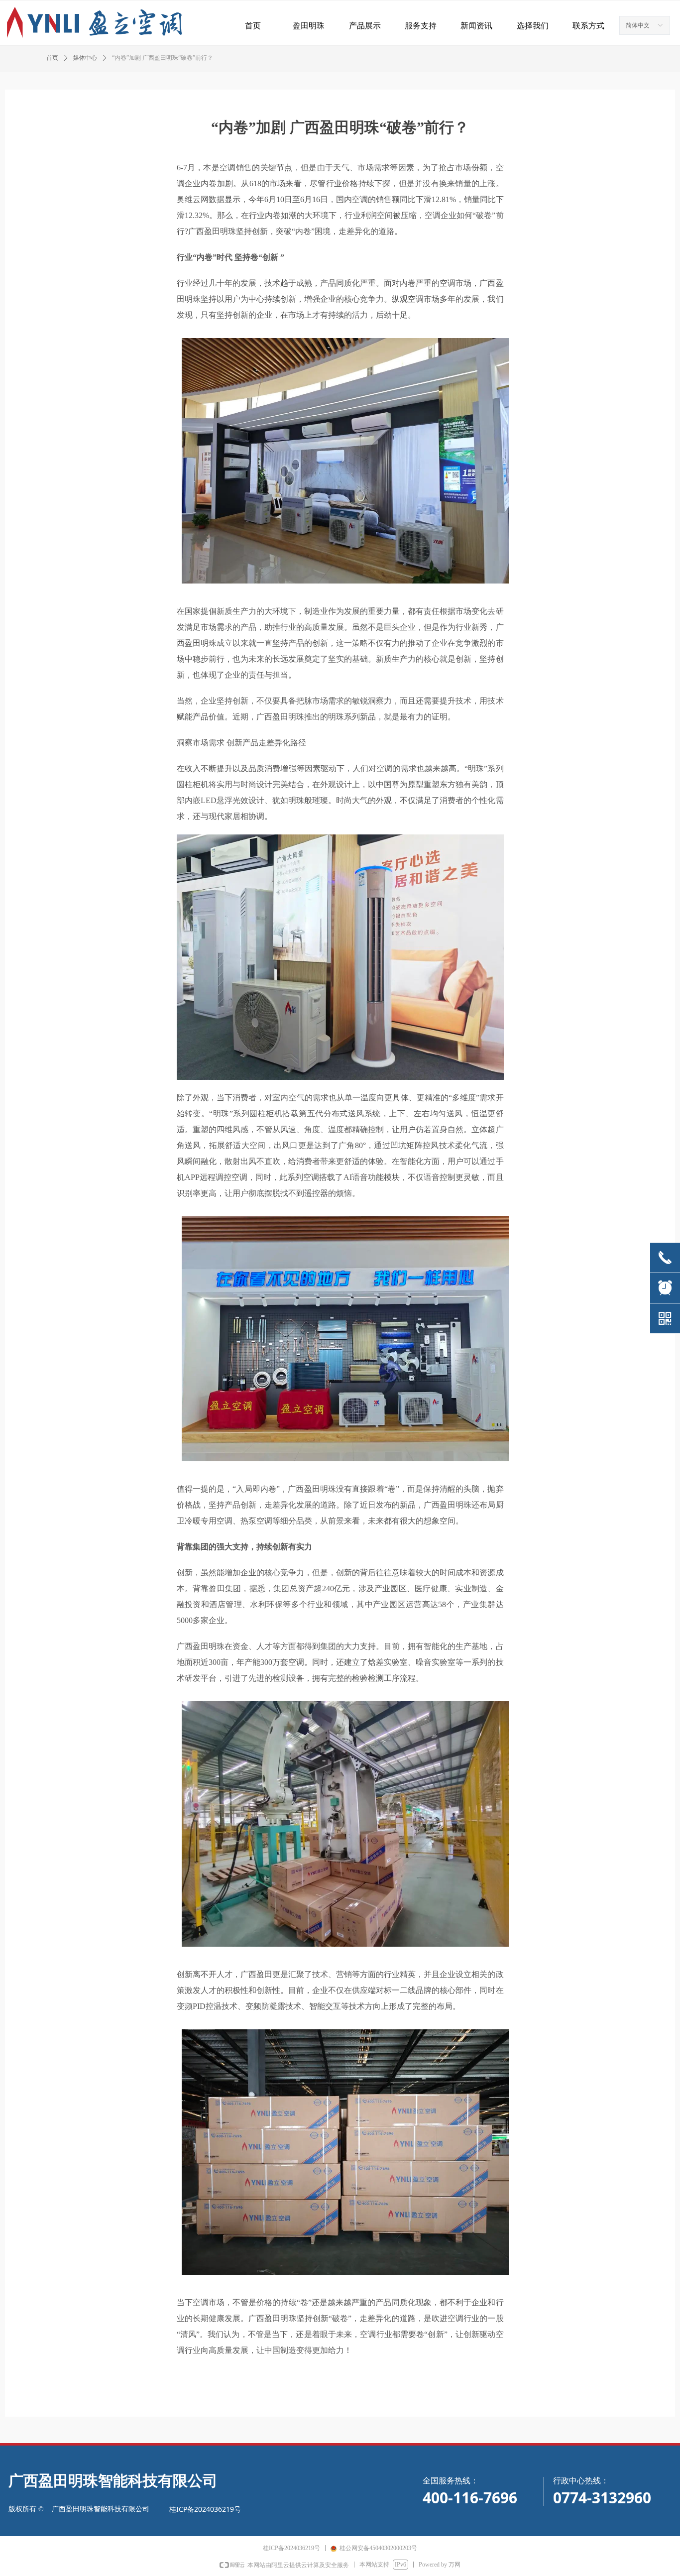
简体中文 (638, 25)
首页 (52, 58)
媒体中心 (85, 58)
